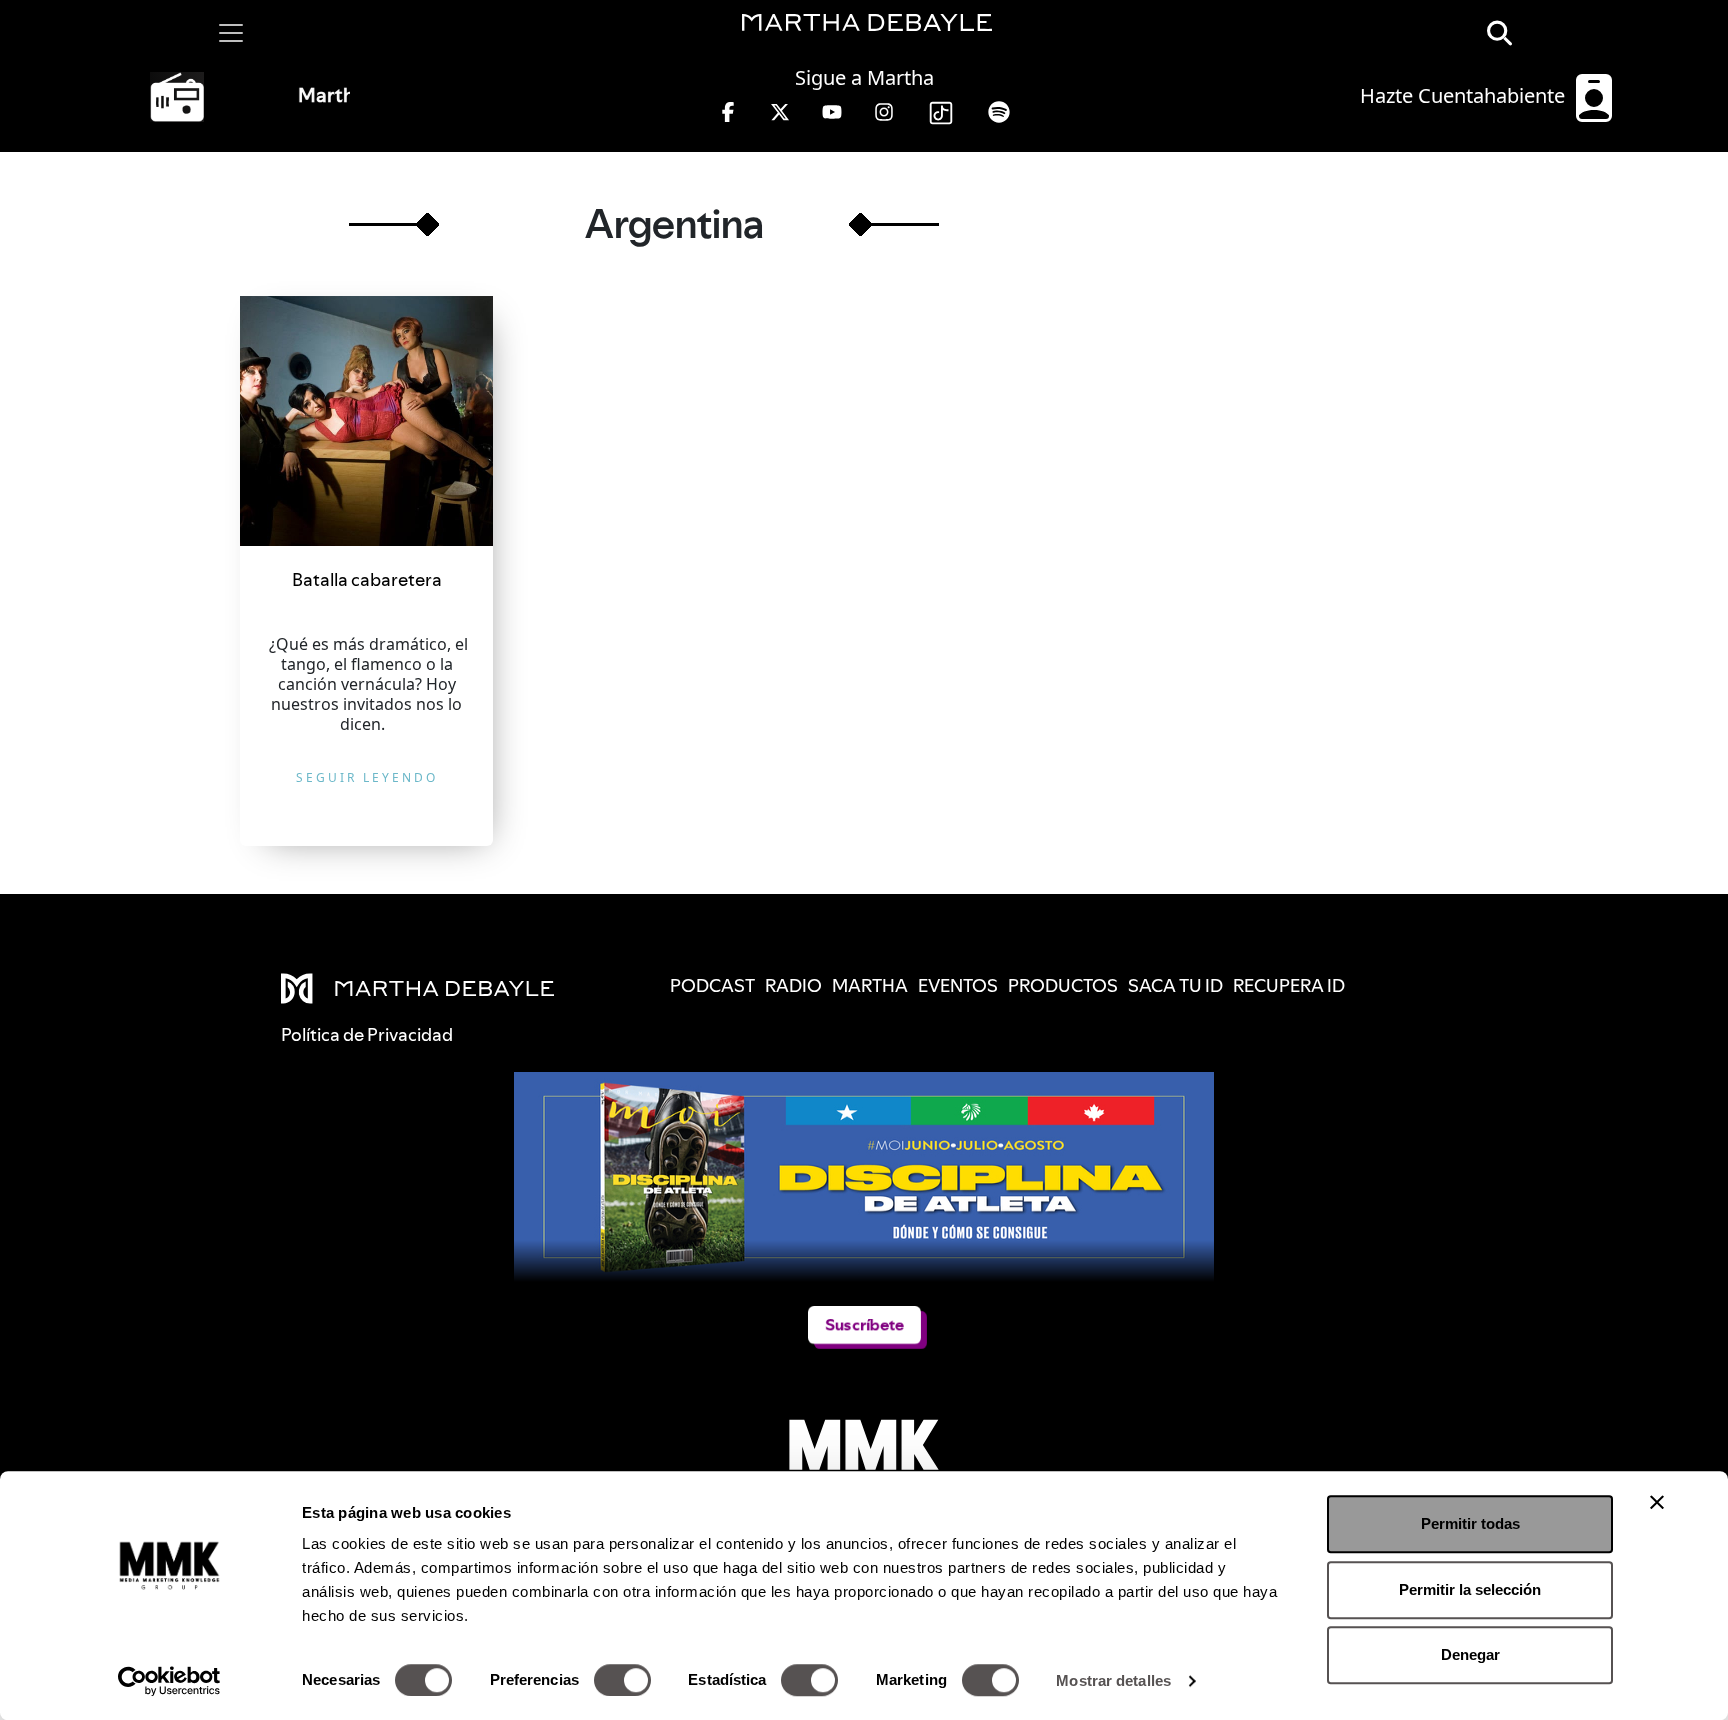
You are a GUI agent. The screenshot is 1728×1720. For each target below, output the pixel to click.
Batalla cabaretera (367, 579)
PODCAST (712, 985)
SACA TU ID (1175, 985)
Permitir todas (1470, 1523)
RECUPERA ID (1289, 985)
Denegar (1470, 1654)
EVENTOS (958, 985)
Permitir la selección (1470, 1589)
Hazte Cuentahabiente (1465, 95)
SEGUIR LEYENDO (367, 777)
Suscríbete (863, 1324)
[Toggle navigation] (231, 33)
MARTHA (870, 985)
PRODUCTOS (1063, 985)
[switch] (622, 1680)
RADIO (793, 985)
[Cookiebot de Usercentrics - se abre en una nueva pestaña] (169, 1681)
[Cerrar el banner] (1657, 1502)
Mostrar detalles (1113, 1680)
